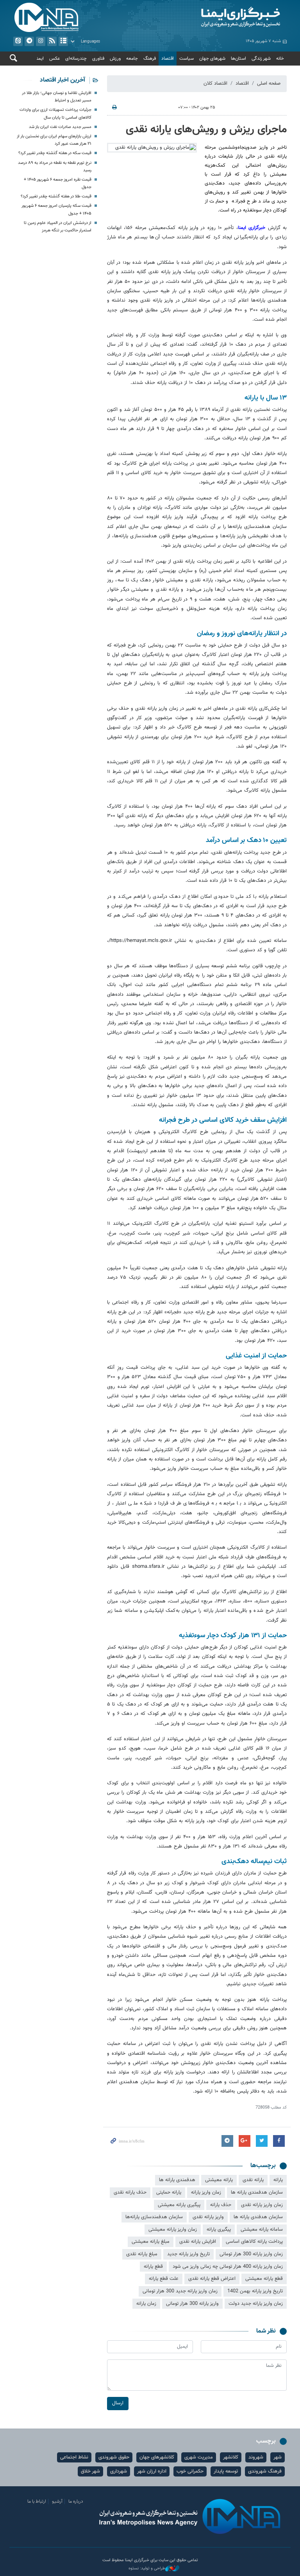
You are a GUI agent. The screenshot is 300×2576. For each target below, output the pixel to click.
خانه (280, 59)
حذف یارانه (221, 2205)
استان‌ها (238, 59)
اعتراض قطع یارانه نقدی (212, 2279)
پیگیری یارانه (219, 2230)
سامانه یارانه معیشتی (262, 2230)
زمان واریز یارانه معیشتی (173, 2230)
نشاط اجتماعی (74, 2457)
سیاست (187, 59)
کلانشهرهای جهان (157, 2457)
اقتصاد (168, 59)
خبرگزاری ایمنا (253, 228)
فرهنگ (150, 59)
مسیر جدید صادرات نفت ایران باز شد (60, 127)
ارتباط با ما (37, 2501)
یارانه (278, 2180)
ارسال (118, 2403)
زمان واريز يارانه (206, 2192)
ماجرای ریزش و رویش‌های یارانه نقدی (206, 130)
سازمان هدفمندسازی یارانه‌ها (154, 2217)
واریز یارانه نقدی (208, 2217)
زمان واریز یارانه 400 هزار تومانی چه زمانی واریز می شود (228, 2267)
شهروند (256, 2457)
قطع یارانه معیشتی (264, 2279)
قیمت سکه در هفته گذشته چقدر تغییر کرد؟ (55, 153)
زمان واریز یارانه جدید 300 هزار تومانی (180, 2291)
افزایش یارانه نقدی (198, 2242)
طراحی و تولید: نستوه (147, 2569)
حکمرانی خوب (190, 2471)
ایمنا (220, 18)
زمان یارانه (146, 2304)
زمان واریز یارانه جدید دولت (256, 2304)
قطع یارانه (153, 2267)
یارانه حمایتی (169, 2192)
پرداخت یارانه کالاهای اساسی (254, 2242)
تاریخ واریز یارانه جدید (188, 2254)
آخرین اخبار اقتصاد (62, 80)
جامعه (132, 59)
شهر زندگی (261, 59)
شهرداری (119, 2471)
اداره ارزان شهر (152, 2471)
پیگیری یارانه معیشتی (179, 2205)
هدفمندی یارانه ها (177, 2180)
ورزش (115, 59)
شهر (278, 2457)
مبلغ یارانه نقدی (142, 2254)
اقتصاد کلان (215, 83)
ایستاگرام (41, 41)
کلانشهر (231, 2457)
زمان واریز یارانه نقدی (262, 2205)
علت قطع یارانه (164, 2279)
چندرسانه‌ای (76, 59)
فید (52, 41)
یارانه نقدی (253, 2180)
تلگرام (29, 41)
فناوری (98, 59)
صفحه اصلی (269, 83)
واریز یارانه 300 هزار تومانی (192, 2304)
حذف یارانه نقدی (130, 2192)
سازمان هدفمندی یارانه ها (257, 2192)
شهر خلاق (90, 2471)
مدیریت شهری (199, 2457)
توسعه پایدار (226, 2471)
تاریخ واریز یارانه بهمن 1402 (255, 2291)
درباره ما (76, 2501)
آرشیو (63, 41)
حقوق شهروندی (114, 2457)
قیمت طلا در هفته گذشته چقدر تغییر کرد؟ (56, 196)
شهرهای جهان (212, 59)
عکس (54, 59)
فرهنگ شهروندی (265, 2471)
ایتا (18, 41)
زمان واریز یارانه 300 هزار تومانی (251, 2254)
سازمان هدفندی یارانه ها (258, 2217)
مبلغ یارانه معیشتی (151, 2242)
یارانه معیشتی (219, 2180)
